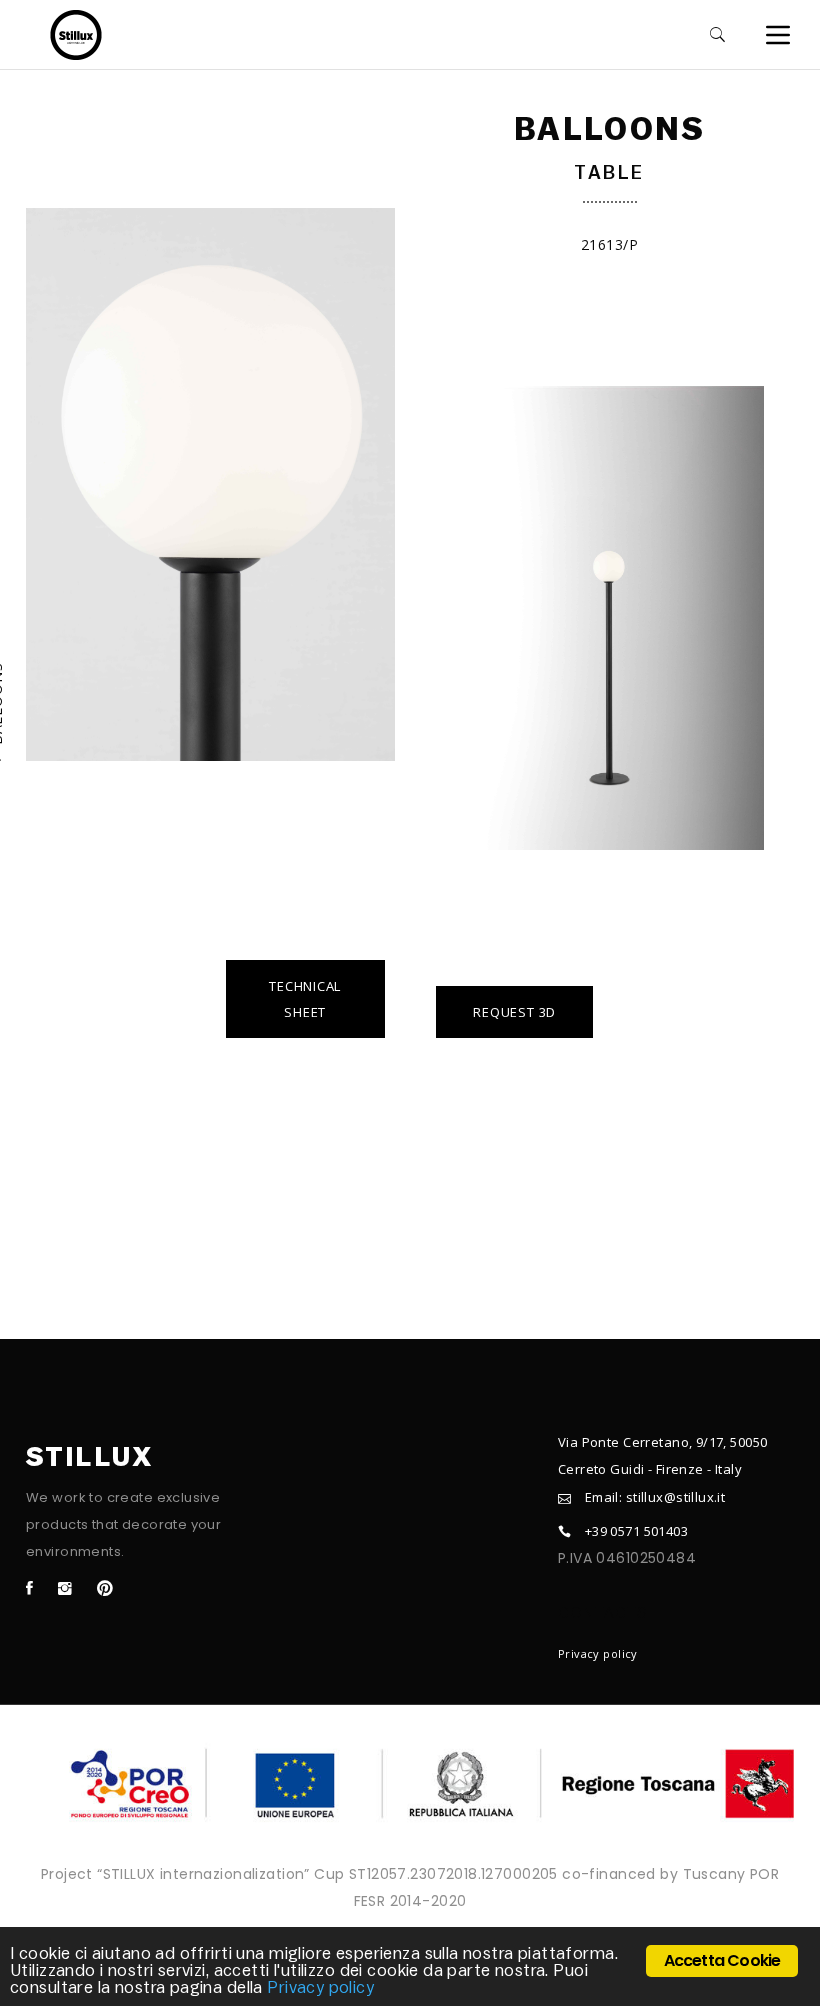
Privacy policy (598, 1653)
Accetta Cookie (722, 1960)
